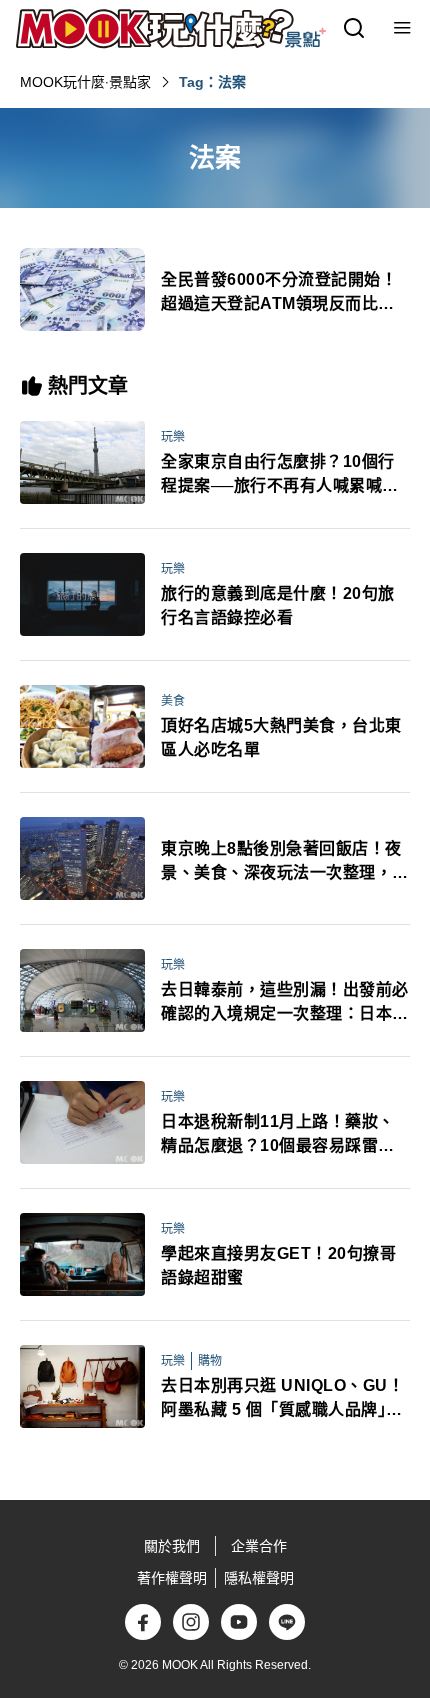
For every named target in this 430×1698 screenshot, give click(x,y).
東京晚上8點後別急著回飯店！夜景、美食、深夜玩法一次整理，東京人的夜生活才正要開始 (285, 862)
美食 (173, 701)
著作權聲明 (172, 1578)
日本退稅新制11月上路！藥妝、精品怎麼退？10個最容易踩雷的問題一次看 (278, 1135)
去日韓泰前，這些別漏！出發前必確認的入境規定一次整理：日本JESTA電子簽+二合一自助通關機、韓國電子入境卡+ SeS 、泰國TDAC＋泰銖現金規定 (285, 1003)
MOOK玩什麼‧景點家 (85, 82)
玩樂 (173, 437)
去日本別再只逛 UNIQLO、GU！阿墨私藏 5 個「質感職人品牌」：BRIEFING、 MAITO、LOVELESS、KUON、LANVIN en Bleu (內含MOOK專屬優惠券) (283, 1399)
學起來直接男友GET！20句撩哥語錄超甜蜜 (278, 1265)
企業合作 (259, 1546)
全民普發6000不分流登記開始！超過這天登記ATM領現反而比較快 (279, 293)
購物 (210, 1361)
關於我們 (172, 1546)
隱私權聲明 (259, 1578)
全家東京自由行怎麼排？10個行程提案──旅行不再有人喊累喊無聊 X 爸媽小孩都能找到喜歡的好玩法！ (280, 475)
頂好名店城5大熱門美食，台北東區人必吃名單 (281, 737)
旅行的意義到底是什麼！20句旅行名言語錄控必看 (278, 605)
